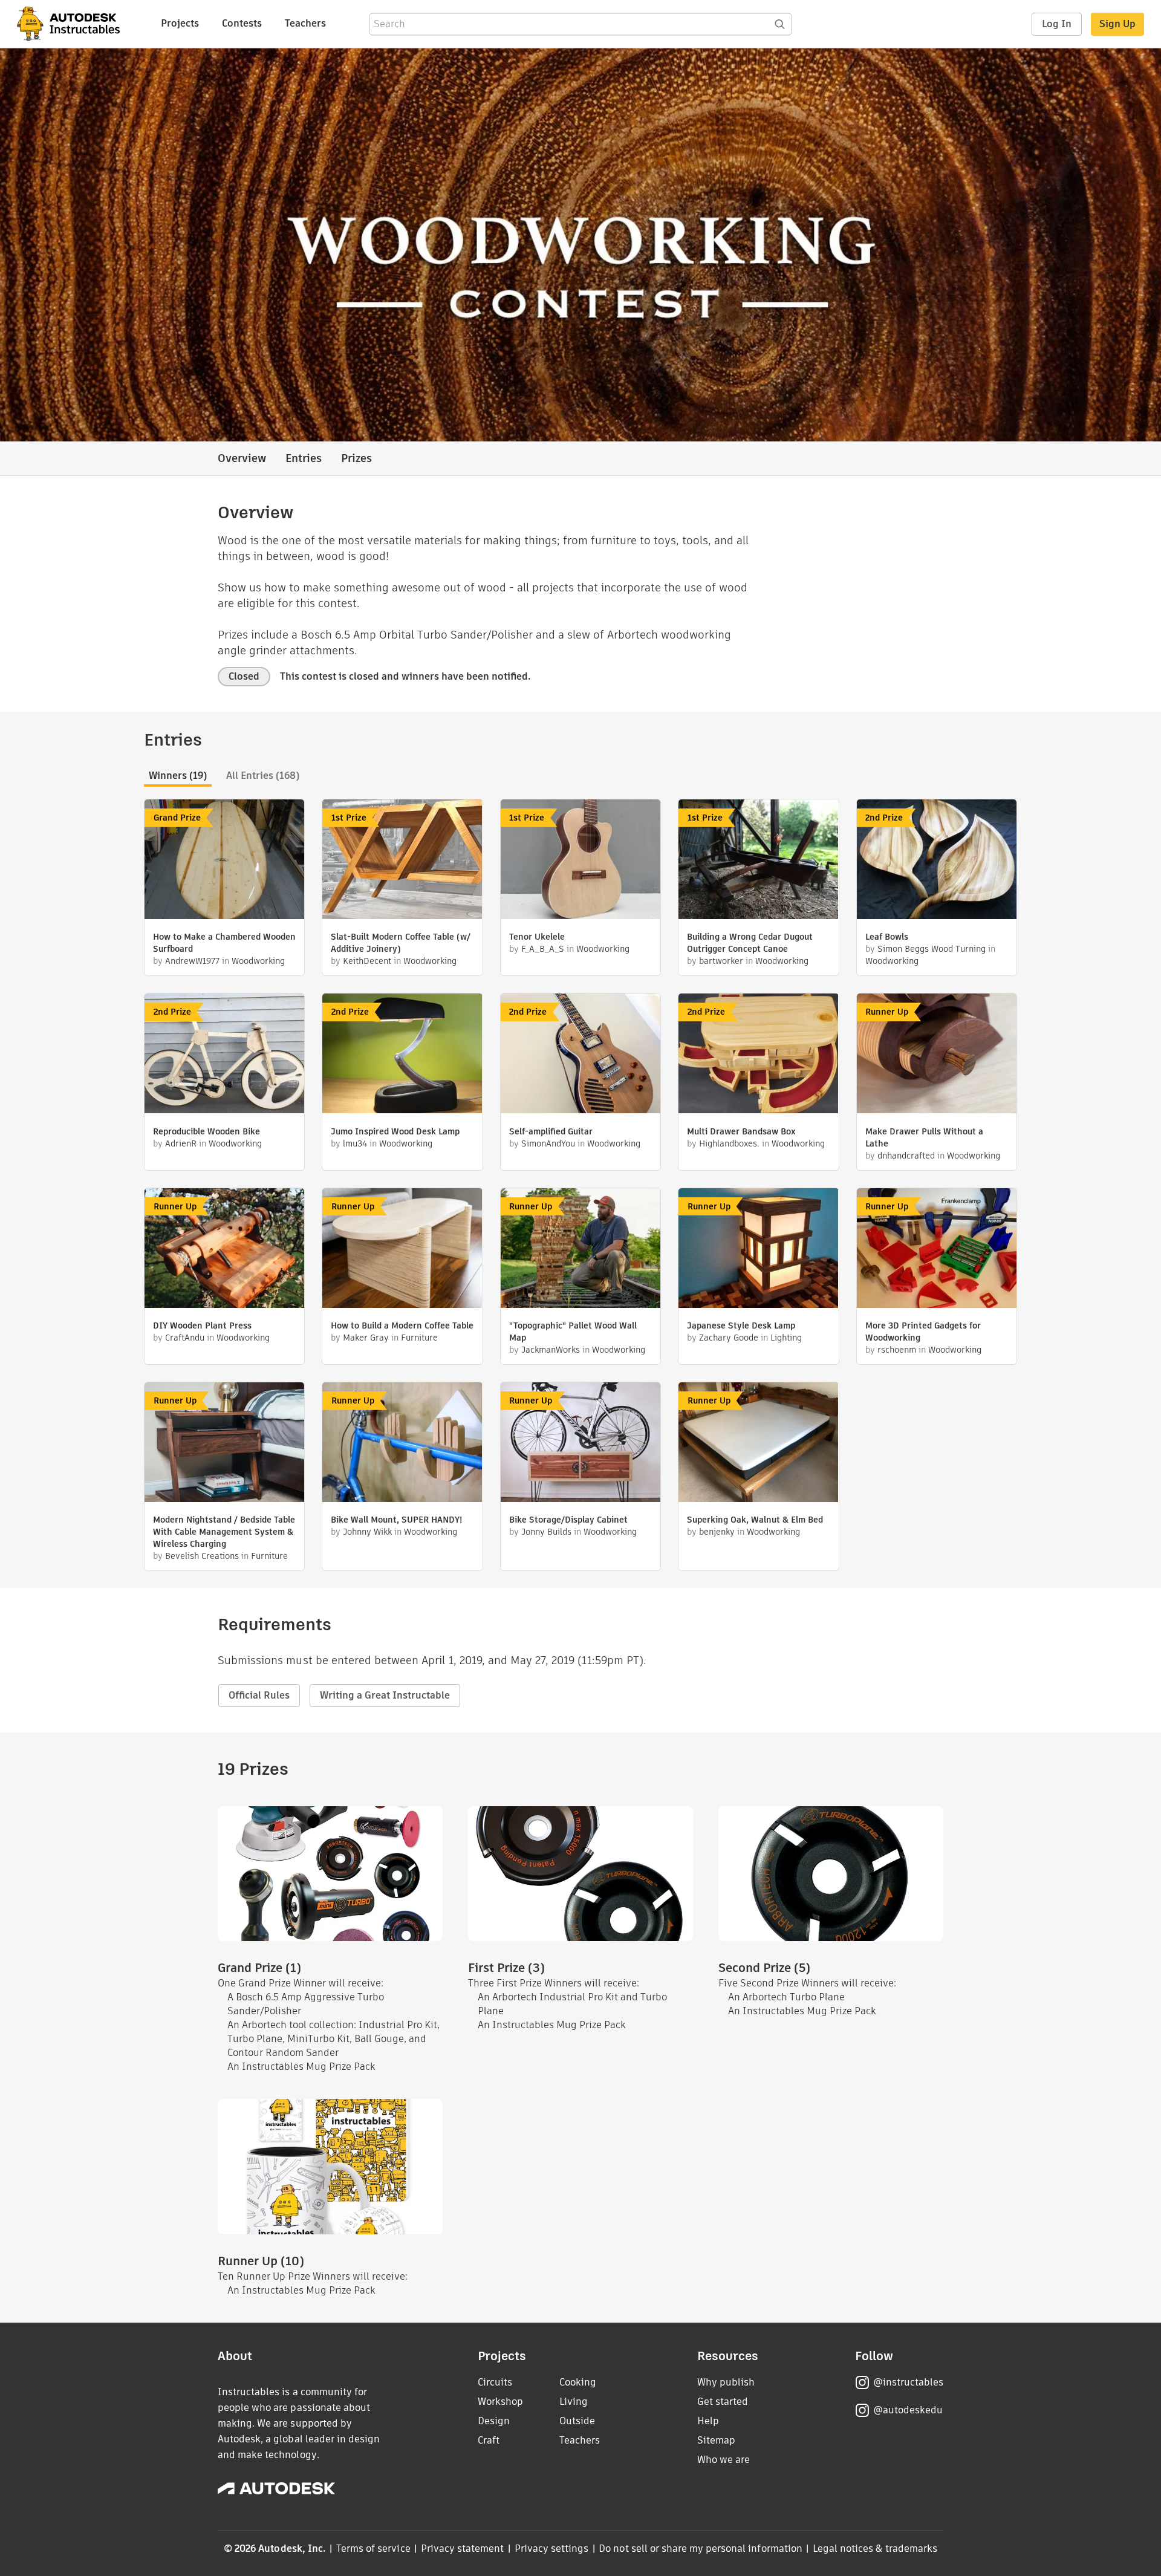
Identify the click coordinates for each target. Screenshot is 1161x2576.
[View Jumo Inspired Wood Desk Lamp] (402, 1055)
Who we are (724, 2460)
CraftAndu (185, 1338)
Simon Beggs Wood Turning (932, 949)
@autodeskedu (908, 2410)
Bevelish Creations (202, 1556)
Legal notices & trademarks (875, 2548)
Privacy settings (552, 2548)
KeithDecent (367, 961)
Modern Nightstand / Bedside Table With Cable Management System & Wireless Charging (224, 1532)
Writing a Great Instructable (385, 1695)
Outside (577, 2421)
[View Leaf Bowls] (937, 861)
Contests (242, 23)
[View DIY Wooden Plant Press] (224, 1250)
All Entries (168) (263, 776)
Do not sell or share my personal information (700, 2548)
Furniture (419, 1338)
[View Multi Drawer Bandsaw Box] (758, 1055)
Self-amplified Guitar (551, 1131)
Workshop (500, 2402)
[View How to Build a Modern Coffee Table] (402, 1250)
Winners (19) (178, 776)
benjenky (717, 1532)
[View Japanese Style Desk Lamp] (758, 1250)
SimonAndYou (548, 1143)
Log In (1057, 24)
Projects (180, 23)
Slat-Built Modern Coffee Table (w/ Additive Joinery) (401, 943)
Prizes (356, 458)
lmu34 (355, 1143)
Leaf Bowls (887, 937)
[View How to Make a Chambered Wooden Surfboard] (224, 861)
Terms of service (373, 2548)
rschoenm (897, 1350)
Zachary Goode (729, 1338)
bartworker (721, 961)
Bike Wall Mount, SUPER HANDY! (396, 1520)
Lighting (786, 1338)
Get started (723, 2402)
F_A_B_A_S (543, 949)
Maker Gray (366, 1338)
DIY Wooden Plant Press (202, 1325)
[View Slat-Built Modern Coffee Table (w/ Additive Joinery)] (402, 861)
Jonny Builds (546, 1532)
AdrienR (181, 1143)
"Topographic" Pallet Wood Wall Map (573, 1332)
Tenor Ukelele (537, 937)
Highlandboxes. (729, 1143)
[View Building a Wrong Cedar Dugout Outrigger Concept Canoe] (758, 861)
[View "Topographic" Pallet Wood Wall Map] (580, 1250)
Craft (489, 2440)
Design (494, 2421)
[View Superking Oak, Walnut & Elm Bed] (758, 1444)
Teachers (305, 23)
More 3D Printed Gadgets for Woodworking (923, 1332)
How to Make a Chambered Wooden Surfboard (224, 943)
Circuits (495, 2382)
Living (574, 2402)
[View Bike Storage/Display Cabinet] (580, 1444)
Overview (242, 458)
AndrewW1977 (192, 961)
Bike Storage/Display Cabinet (568, 1520)
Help (708, 2421)
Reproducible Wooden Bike (207, 1131)
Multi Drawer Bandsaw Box (741, 1131)
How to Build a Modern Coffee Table (402, 1325)
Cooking (578, 2382)
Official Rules (259, 1695)
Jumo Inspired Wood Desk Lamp (395, 1131)
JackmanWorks (551, 1350)
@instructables (908, 2382)
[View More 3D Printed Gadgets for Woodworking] (937, 1250)
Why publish (726, 2382)
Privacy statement (463, 2548)
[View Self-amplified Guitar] (580, 1055)
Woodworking (258, 961)
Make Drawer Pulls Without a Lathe (924, 1137)
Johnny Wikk (367, 1532)
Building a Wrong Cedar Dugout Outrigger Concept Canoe (750, 943)
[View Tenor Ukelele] (580, 861)
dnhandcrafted (906, 1156)
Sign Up (1117, 24)
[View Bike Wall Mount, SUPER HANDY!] (402, 1444)
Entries (304, 458)
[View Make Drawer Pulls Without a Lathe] (937, 1055)
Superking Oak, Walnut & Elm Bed (755, 1520)
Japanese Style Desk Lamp (741, 1325)
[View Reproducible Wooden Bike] (224, 1055)
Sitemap (716, 2440)
